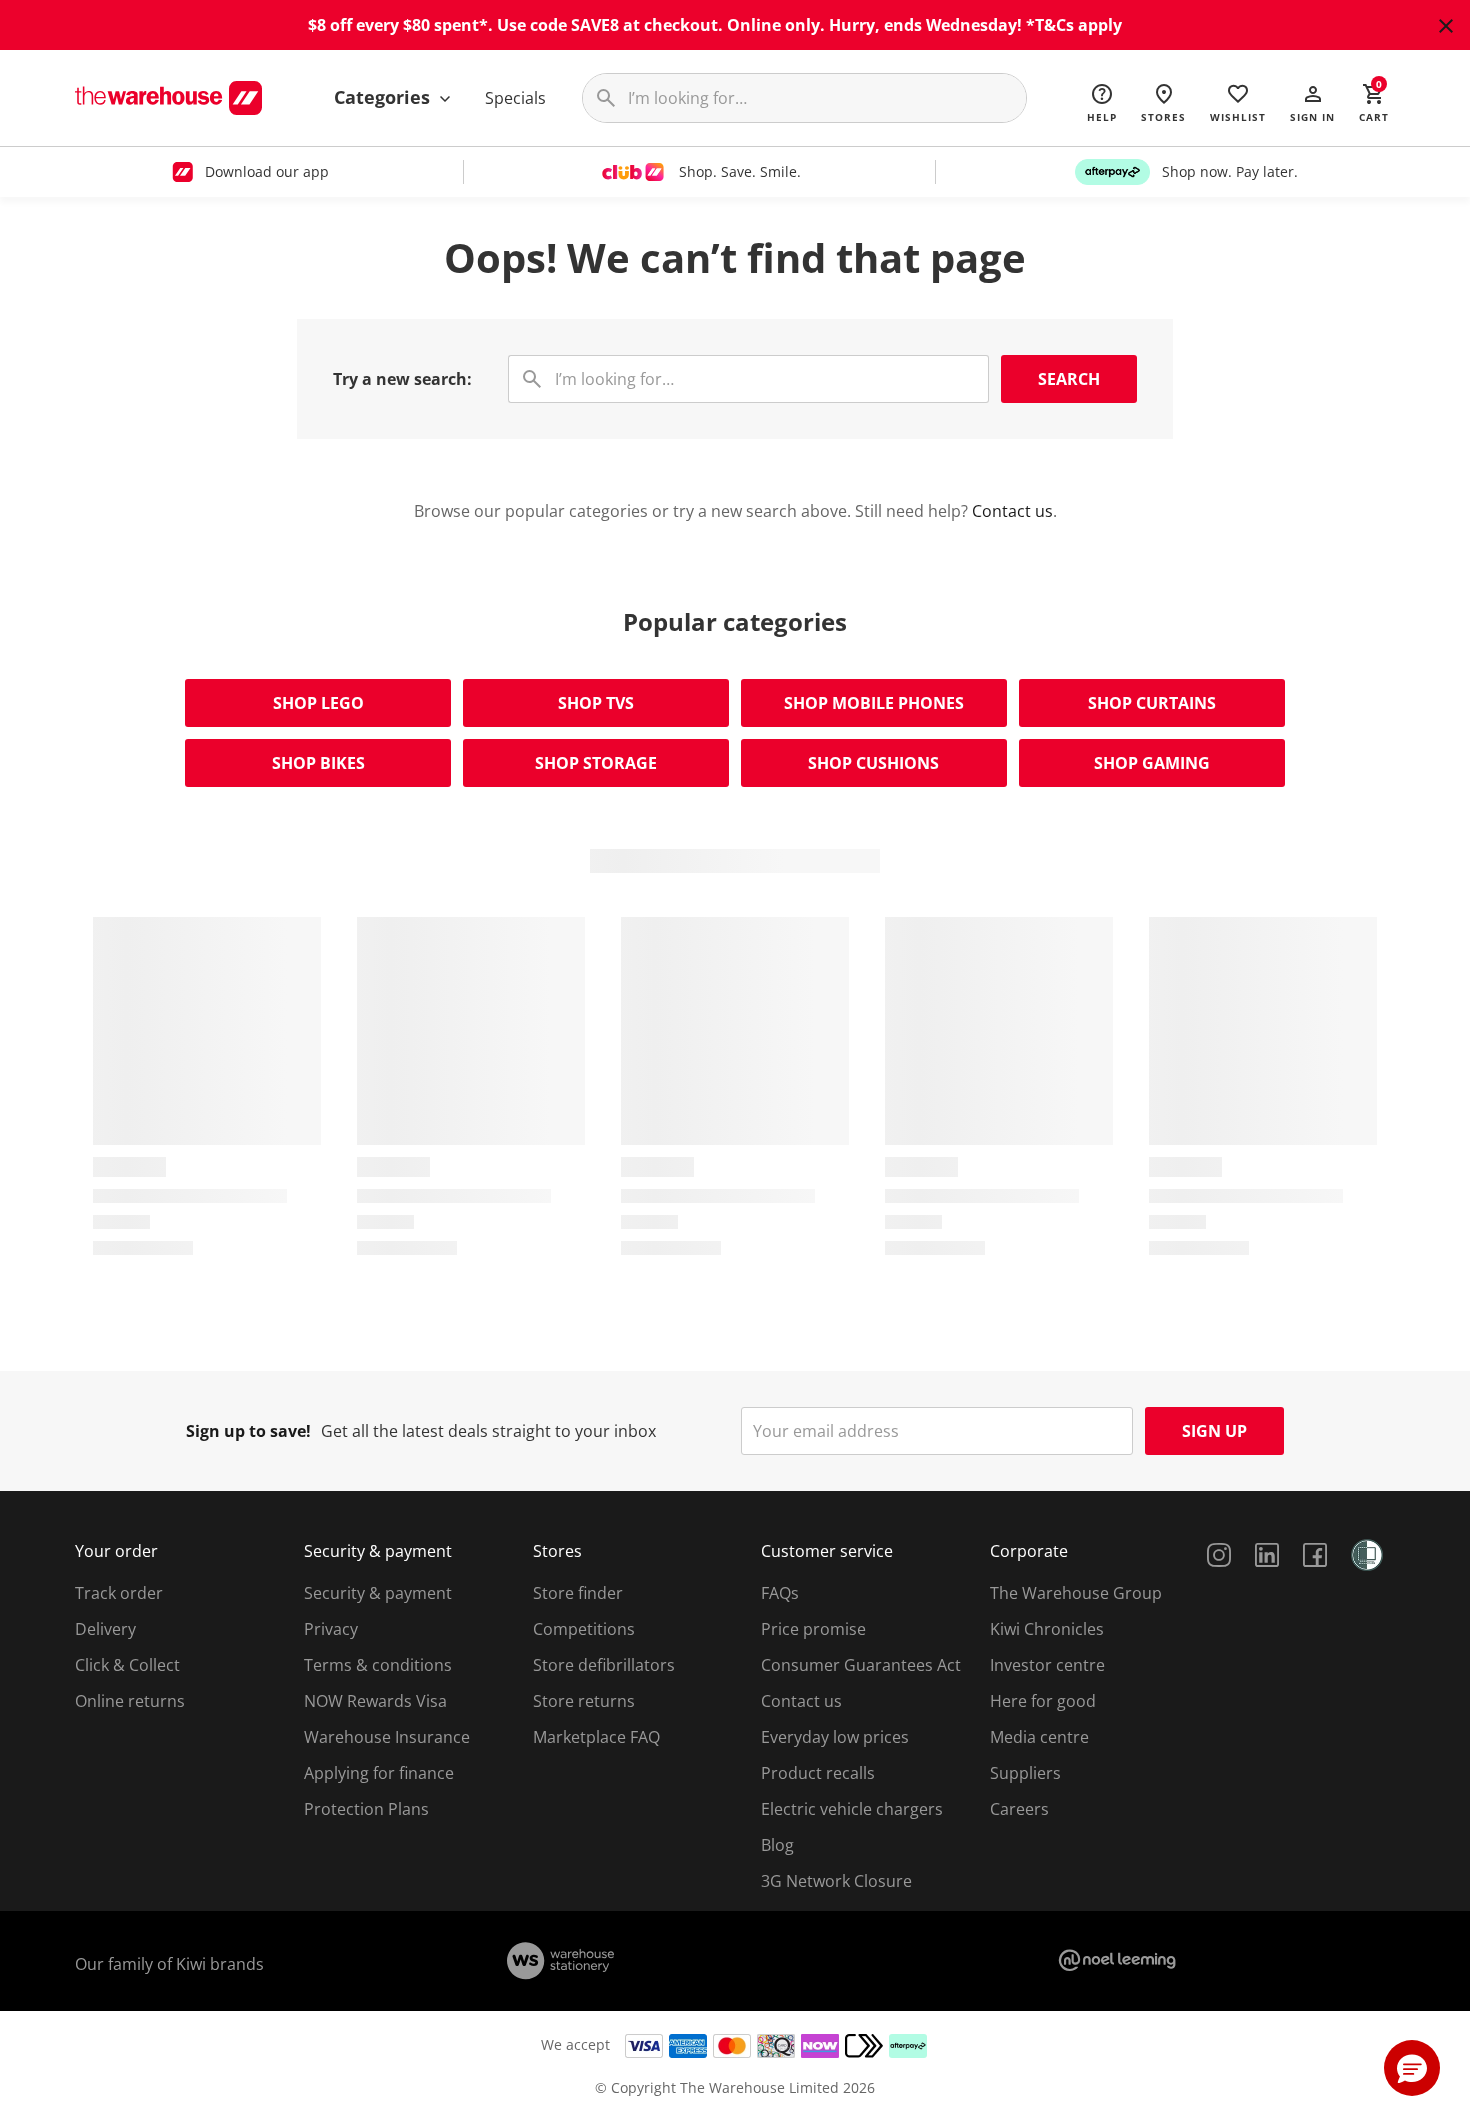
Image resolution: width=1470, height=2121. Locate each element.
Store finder (578, 1593)
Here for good (1043, 1701)
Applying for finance (379, 1773)
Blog (777, 1845)
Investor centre (1047, 1665)
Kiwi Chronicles (1047, 1629)
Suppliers (1025, 1773)
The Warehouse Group (1076, 1593)
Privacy (331, 1629)
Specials (515, 98)
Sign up (1214, 1431)
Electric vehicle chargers (852, 1809)
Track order (119, 1593)
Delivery (105, 1629)
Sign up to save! (248, 1431)
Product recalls (818, 1773)
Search (1069, 379)
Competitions (584, 1629)
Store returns (584, 1701)
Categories (384, 97)
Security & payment (378, 1593)
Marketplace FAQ (596, 1737)
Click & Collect (127, 1665)
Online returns (130, 1701)
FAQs (780, 1593)
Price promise (813, 1629)
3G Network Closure (836, 1881)
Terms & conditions (378, 1665)
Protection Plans (366, 1809)
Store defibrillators (604, 1665)
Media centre (1039, 1737)
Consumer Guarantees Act (861, 1665)
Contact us (1012, 511)
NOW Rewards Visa (375, 1701)
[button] (1312, 102)
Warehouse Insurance (387, 1737)
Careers (1019, 1809)
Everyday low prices (835, 1737)
